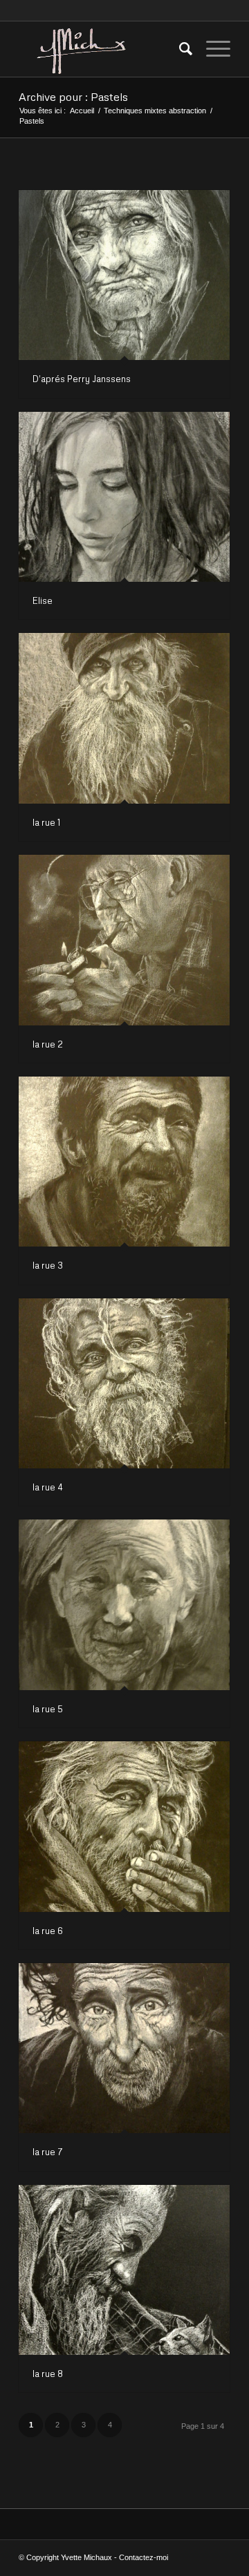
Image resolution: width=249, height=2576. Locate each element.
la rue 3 (48, 1265)
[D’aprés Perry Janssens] (124, 275)
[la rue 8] (124, 2270)
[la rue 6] (124, 1826)
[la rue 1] (124, 718)
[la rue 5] (124, 1604)
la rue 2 (48, 1044)
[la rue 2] (124, 940)
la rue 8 (48, 2374)
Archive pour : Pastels (73, 97)
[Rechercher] (179, 49)
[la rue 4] (124, 1383)
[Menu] (211, 49)
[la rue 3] (124, 1162)
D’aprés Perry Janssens (82, 379)
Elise (43, 600)
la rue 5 (48, 1709)
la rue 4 (48, 1487)
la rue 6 (48, 1931)
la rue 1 (46, 822)
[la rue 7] (124, 2048)
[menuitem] (179, 49)
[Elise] (124, 497)
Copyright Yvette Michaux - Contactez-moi (97, 2557)
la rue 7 (48, 2152)
